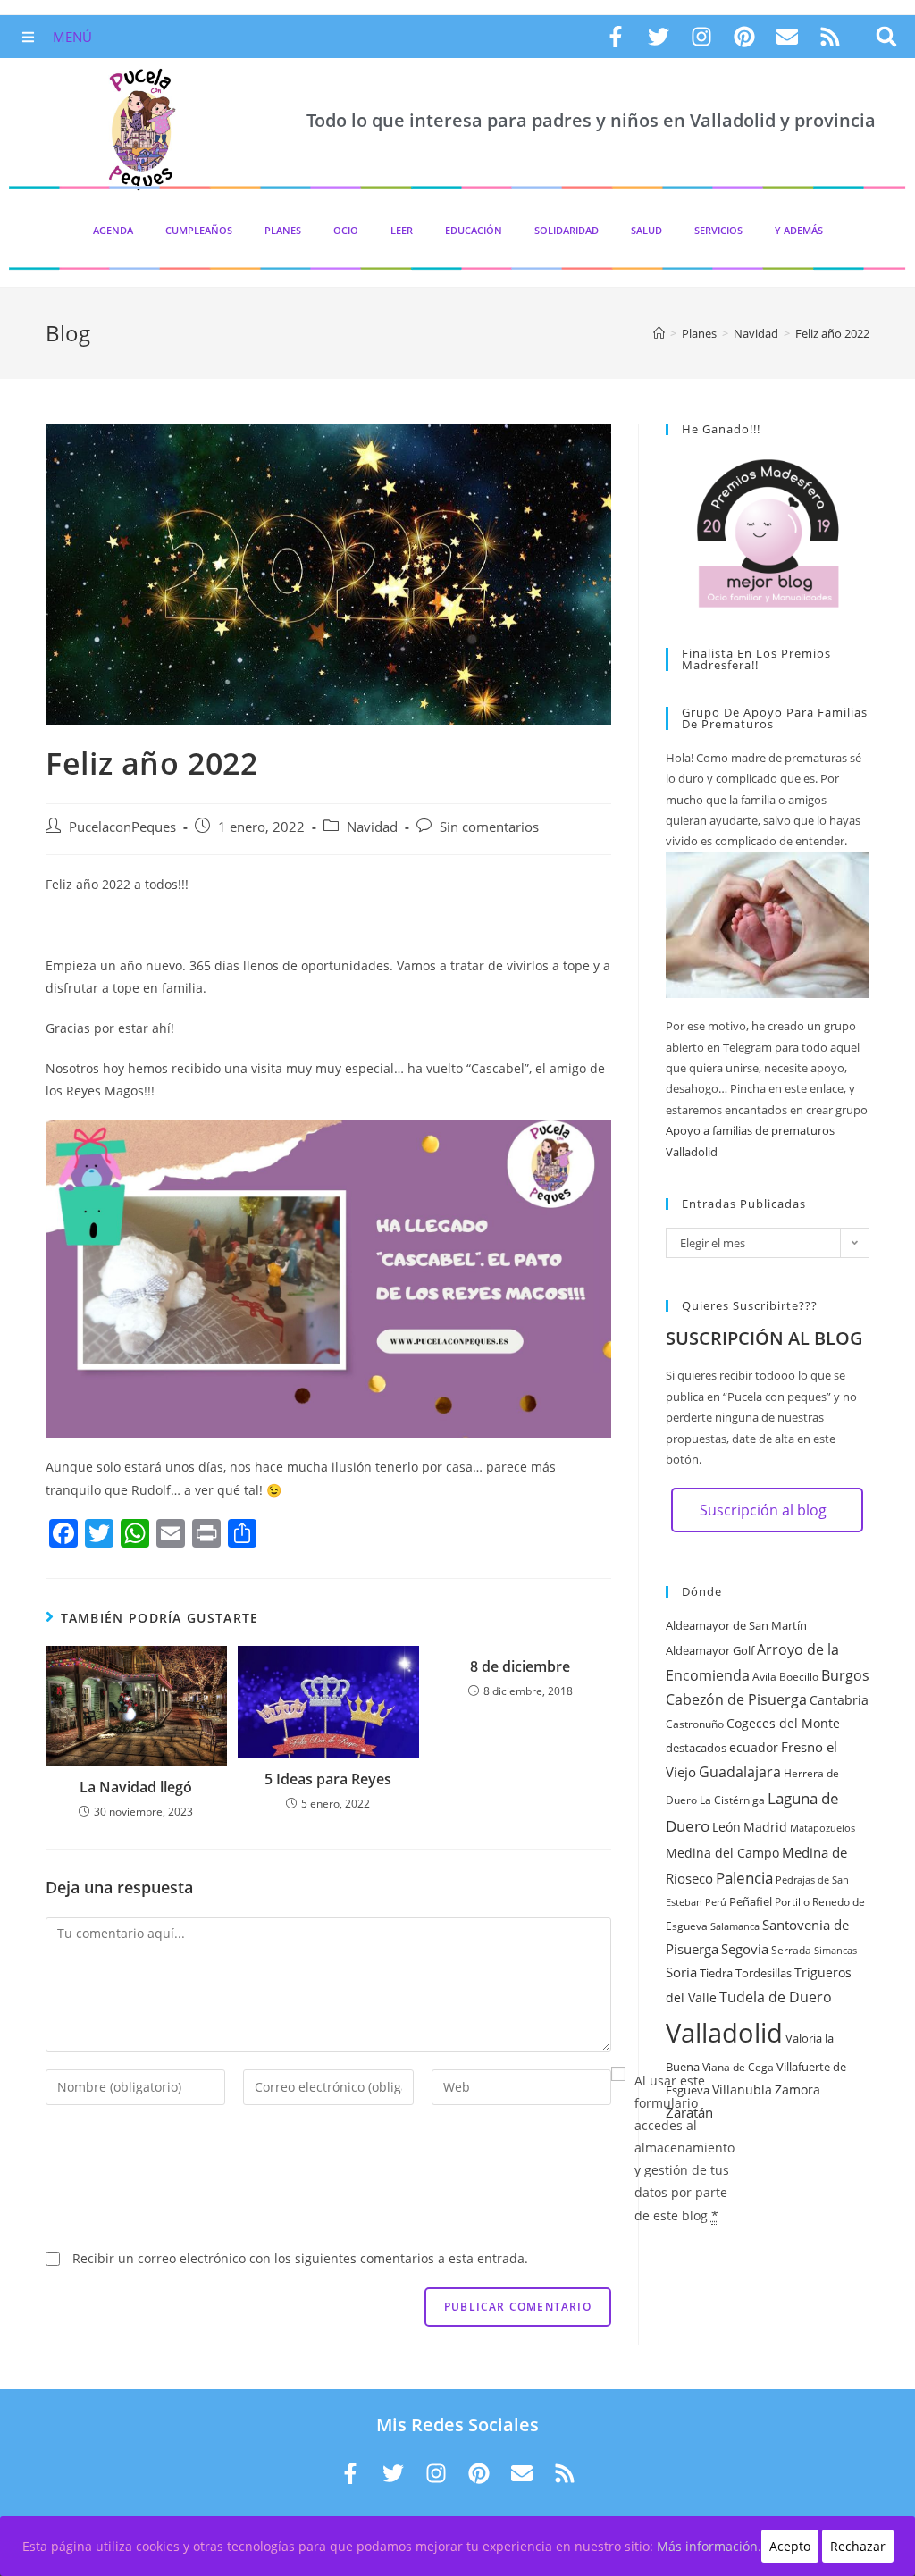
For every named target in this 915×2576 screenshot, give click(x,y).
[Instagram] (701, 37)
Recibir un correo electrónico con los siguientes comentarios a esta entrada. (300, 2258)
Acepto (790, 2546)
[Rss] (830, 37)
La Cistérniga (732, 1800)
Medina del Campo (722, 1853)
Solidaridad (567, 230)
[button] (887, 37)
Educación (474, 230)
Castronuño (695, 1724)
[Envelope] (787, 37)
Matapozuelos (823, 1828)
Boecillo (799, 1677)
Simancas (835, 1951)
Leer (402, 230)
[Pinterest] (744, 37)
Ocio (346, 230)
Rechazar (858, 2546)
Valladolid (724, 2033)
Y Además (799, 230)
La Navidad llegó (136, 1787)
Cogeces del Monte (783, 1723)
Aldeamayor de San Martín (736, 1625)
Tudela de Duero (776, 1997)
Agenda (113, 230)
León (726, 1827)
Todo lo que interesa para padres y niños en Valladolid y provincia (591, 120)
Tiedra (716, 1973)
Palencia (744, 1877)
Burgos (845, 1675)
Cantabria (839, 1700)
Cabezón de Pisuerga (736, 1699)
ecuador (754, 1747)
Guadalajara (740, 1772)
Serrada (791, 1950)
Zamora (797, 2089)
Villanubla (742, 2089)
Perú (716, 1902)
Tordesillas (764, 1973)
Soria (681, 1972)
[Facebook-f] (616, 37)
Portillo (792, 1902)
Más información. (709, 2546)
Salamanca (735, 1926)
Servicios (718, 230)
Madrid (765, 1827)
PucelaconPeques (122, 827)
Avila (764, 1677)
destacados (696, 1748)
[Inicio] (659, 333)
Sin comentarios (489, 827)
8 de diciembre (520, 1666)
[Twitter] (659, 37)
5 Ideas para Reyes (328, 1779)
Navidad (372, 827)
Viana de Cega (738, 2067)
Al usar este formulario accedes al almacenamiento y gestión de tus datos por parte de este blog (684, 2148)
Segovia (745, 1949)
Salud (646, 230)
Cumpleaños (199, 230)
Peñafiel (751, 1901)
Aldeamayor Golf (710, 1650)
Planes (283, 230)
